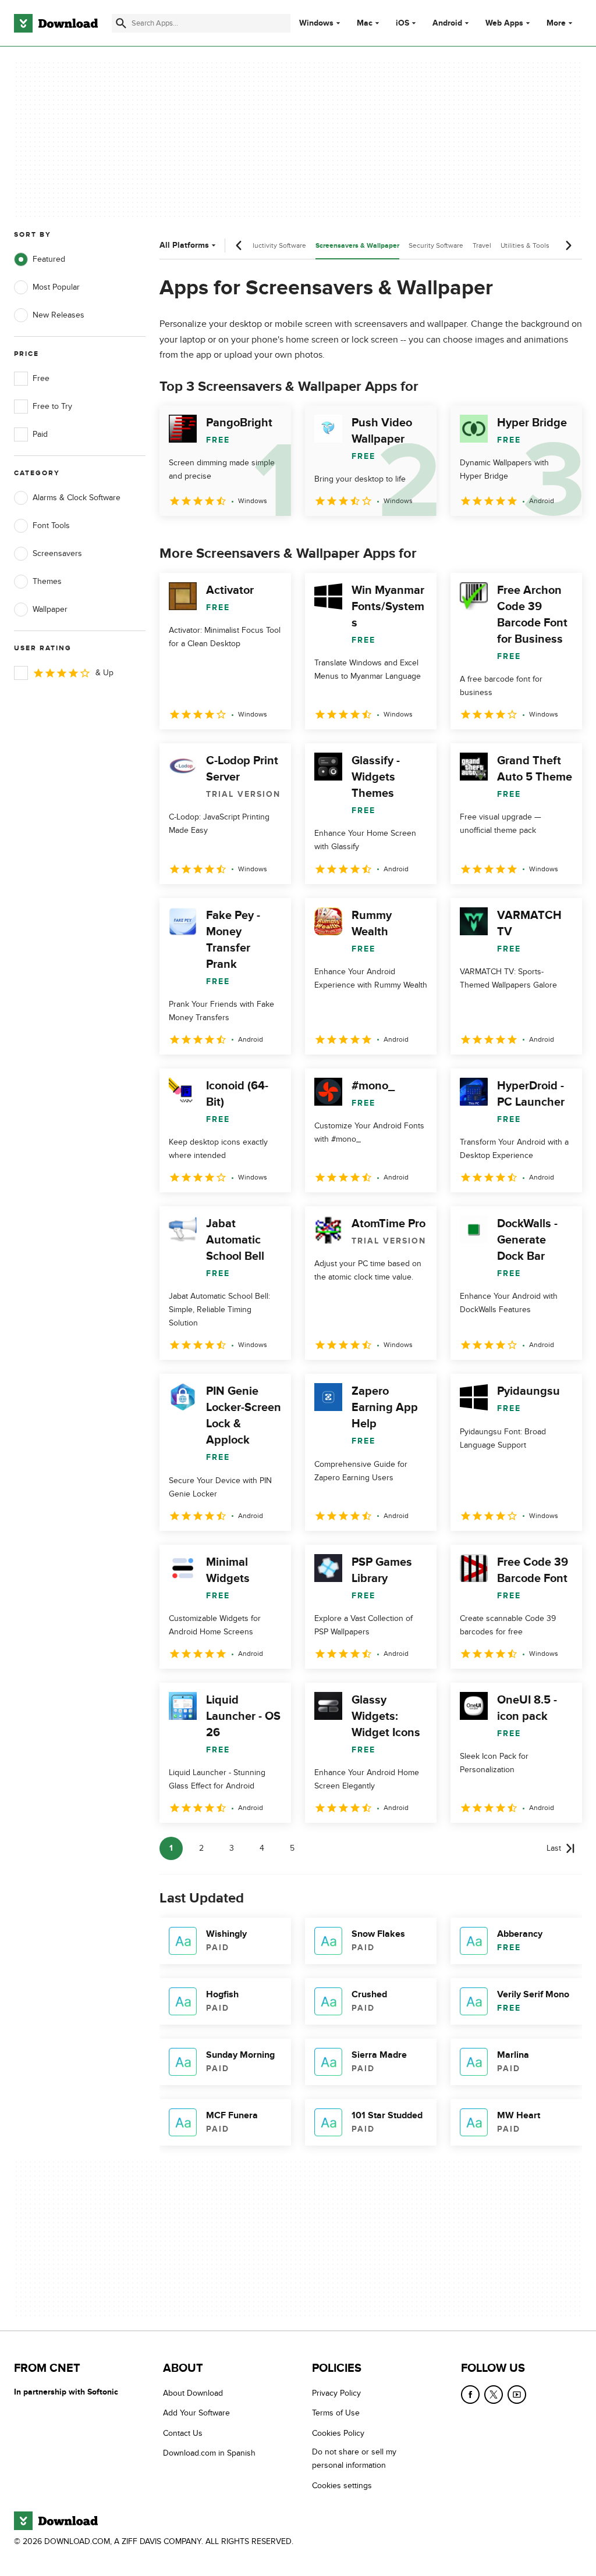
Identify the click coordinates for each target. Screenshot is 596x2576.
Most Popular (56, 287)
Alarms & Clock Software (77, 498)
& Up (104, 673)
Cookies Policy (338, 2433)
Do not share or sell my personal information (354, 2459)
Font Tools (51, 525)
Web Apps (504, 23)
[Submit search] (121, 23)
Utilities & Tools (525, 245)
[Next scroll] (568, 245)
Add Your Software (196, 2413)
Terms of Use (336, 2413)
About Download (193, 2393)
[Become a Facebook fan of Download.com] (470, 2395)
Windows (316, 23)
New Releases (58, 315)
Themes (47, 581)
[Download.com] (56, 23)
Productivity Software (273, 245)
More (556, 23)
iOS (402, 23)
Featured (49, 259)
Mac (365, 23)
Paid (40, 434)
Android (447, 23)
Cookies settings (342, 2486)
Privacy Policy (336, 2393)
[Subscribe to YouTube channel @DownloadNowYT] (517, 2395)
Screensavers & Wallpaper (357, 246)
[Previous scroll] (239, 245)
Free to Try (52, 406)
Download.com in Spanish (209, 2453)
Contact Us (183, 2433)
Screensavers (57, 553)
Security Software (436, 245)
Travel (482, 245)
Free (41, 378)
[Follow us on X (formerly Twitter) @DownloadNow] (494, 2395)
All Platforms (184, 245)
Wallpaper (50, 609)
